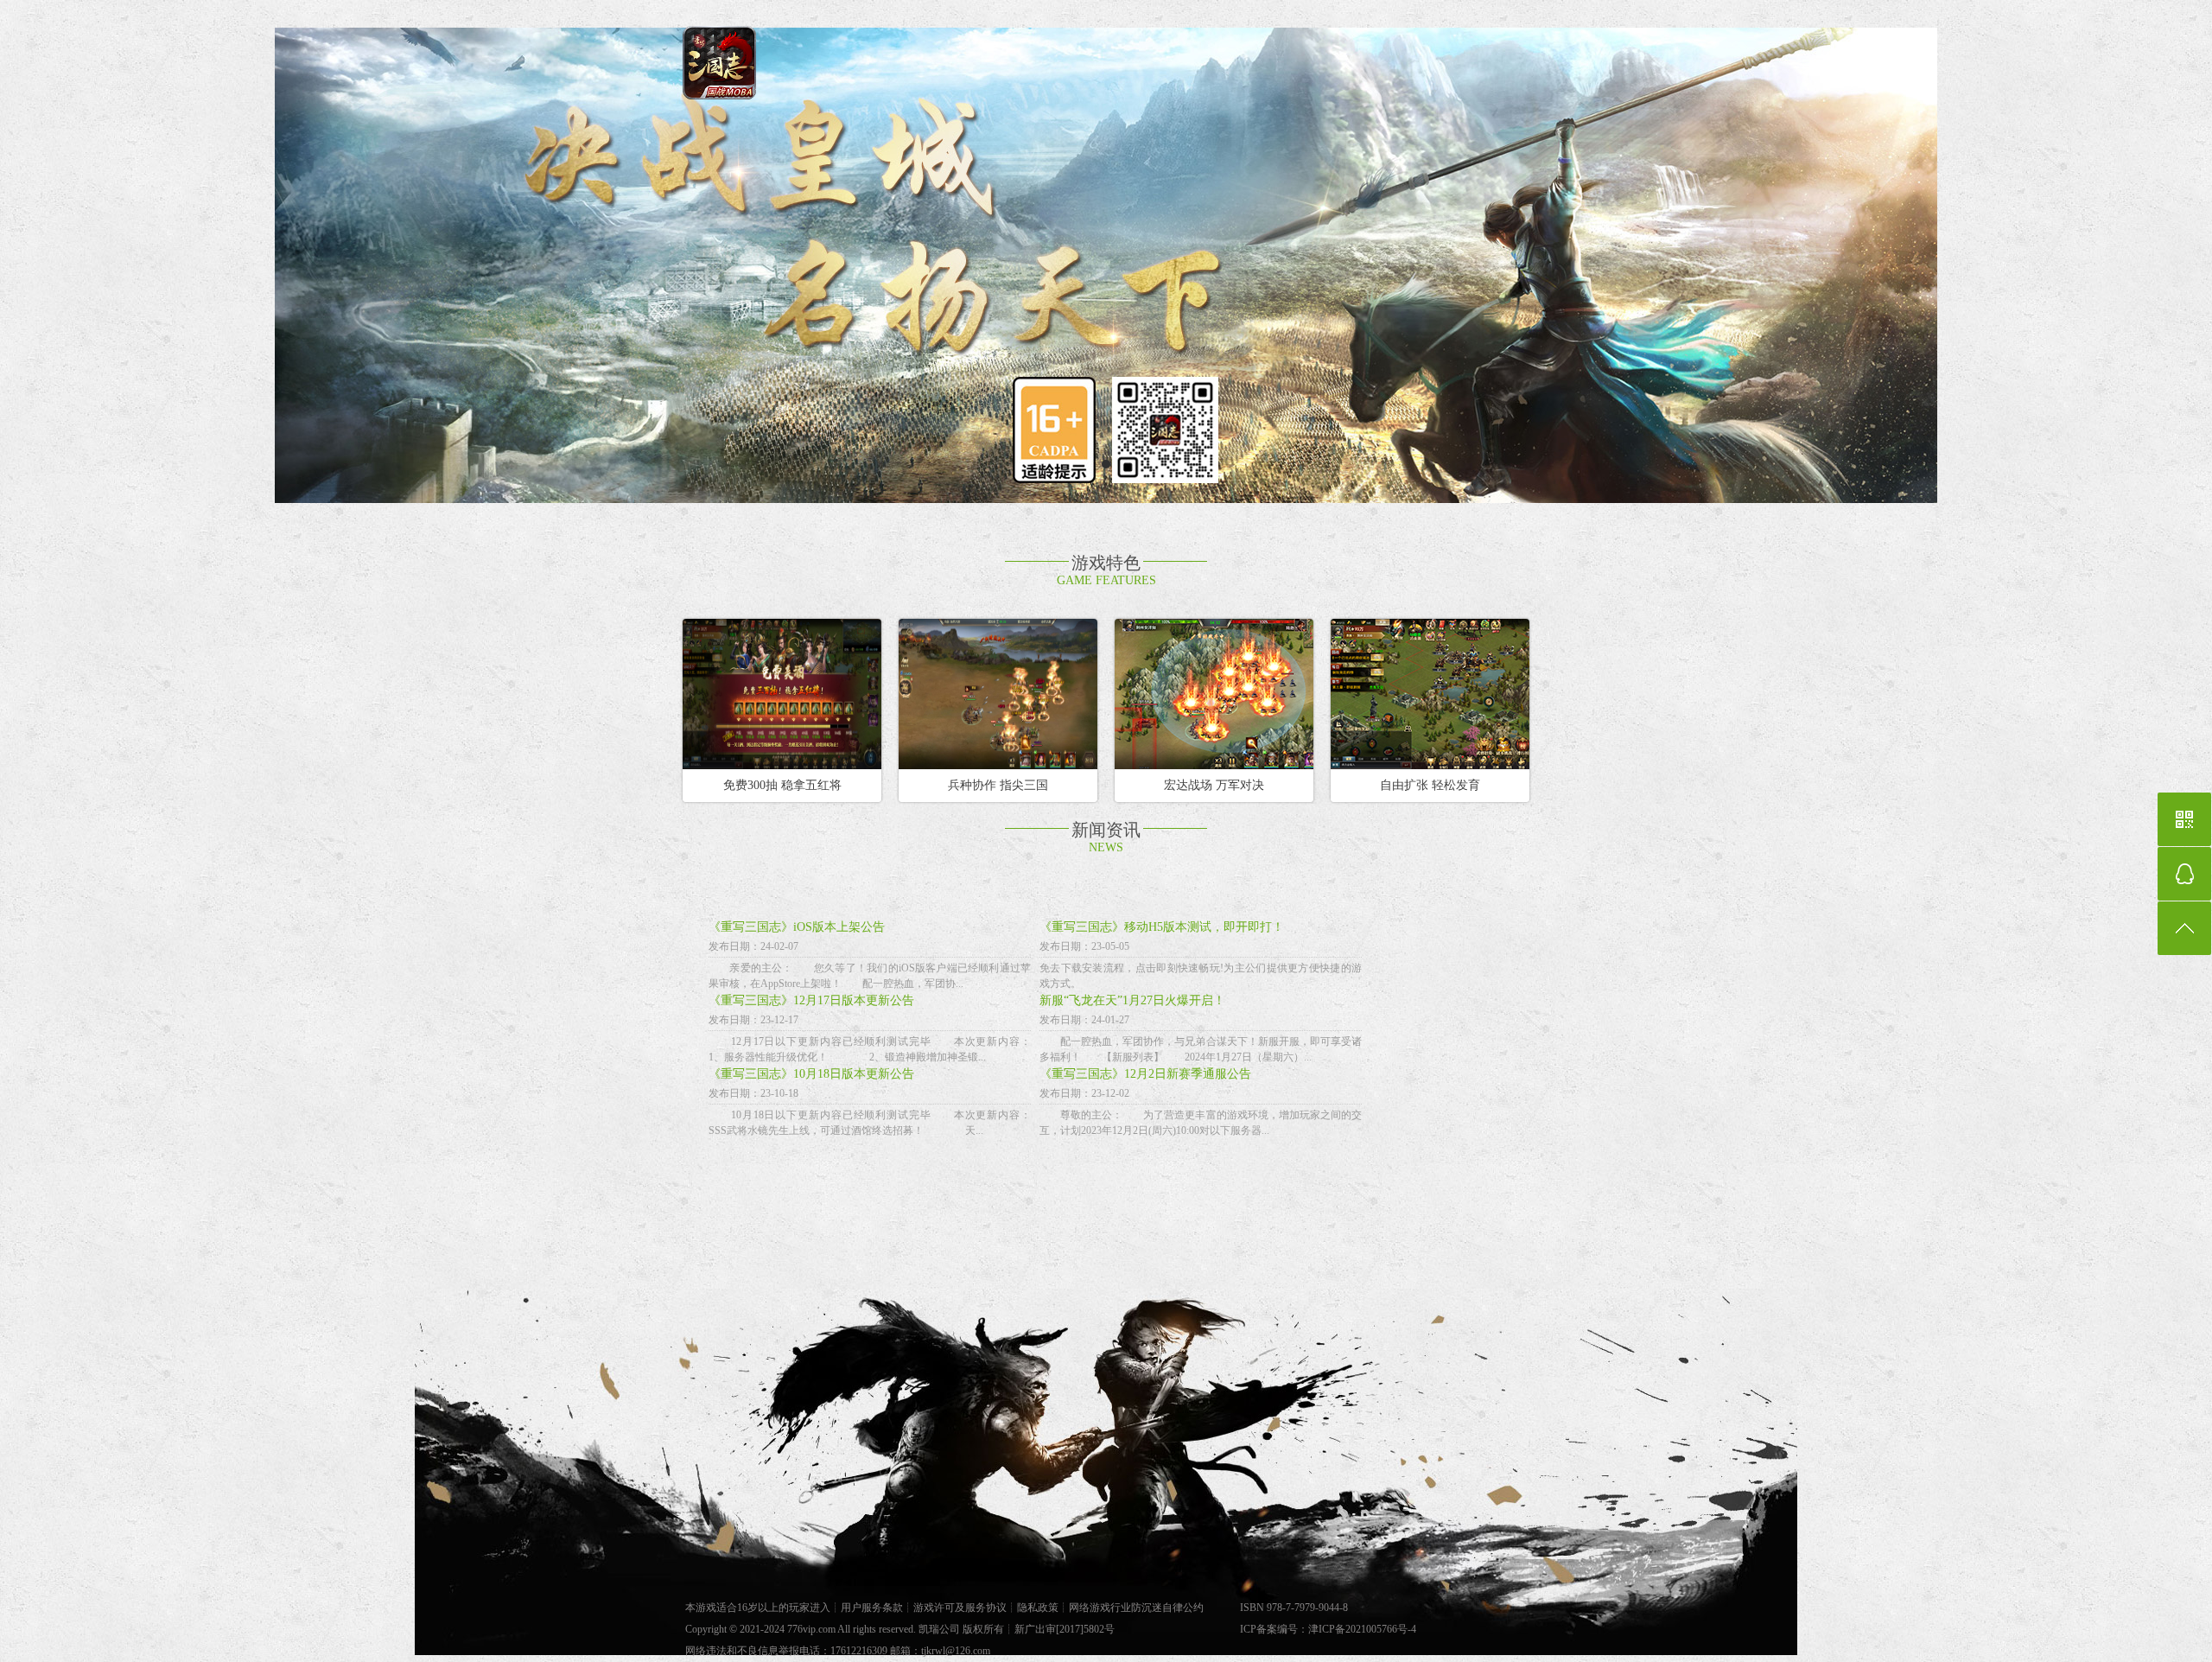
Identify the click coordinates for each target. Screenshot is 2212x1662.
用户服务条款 (872, 1608)
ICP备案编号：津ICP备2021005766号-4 (1328, 1629)
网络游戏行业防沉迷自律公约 (1136, 1608)
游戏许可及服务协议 (960, 1608)
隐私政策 (1038, 1608)
